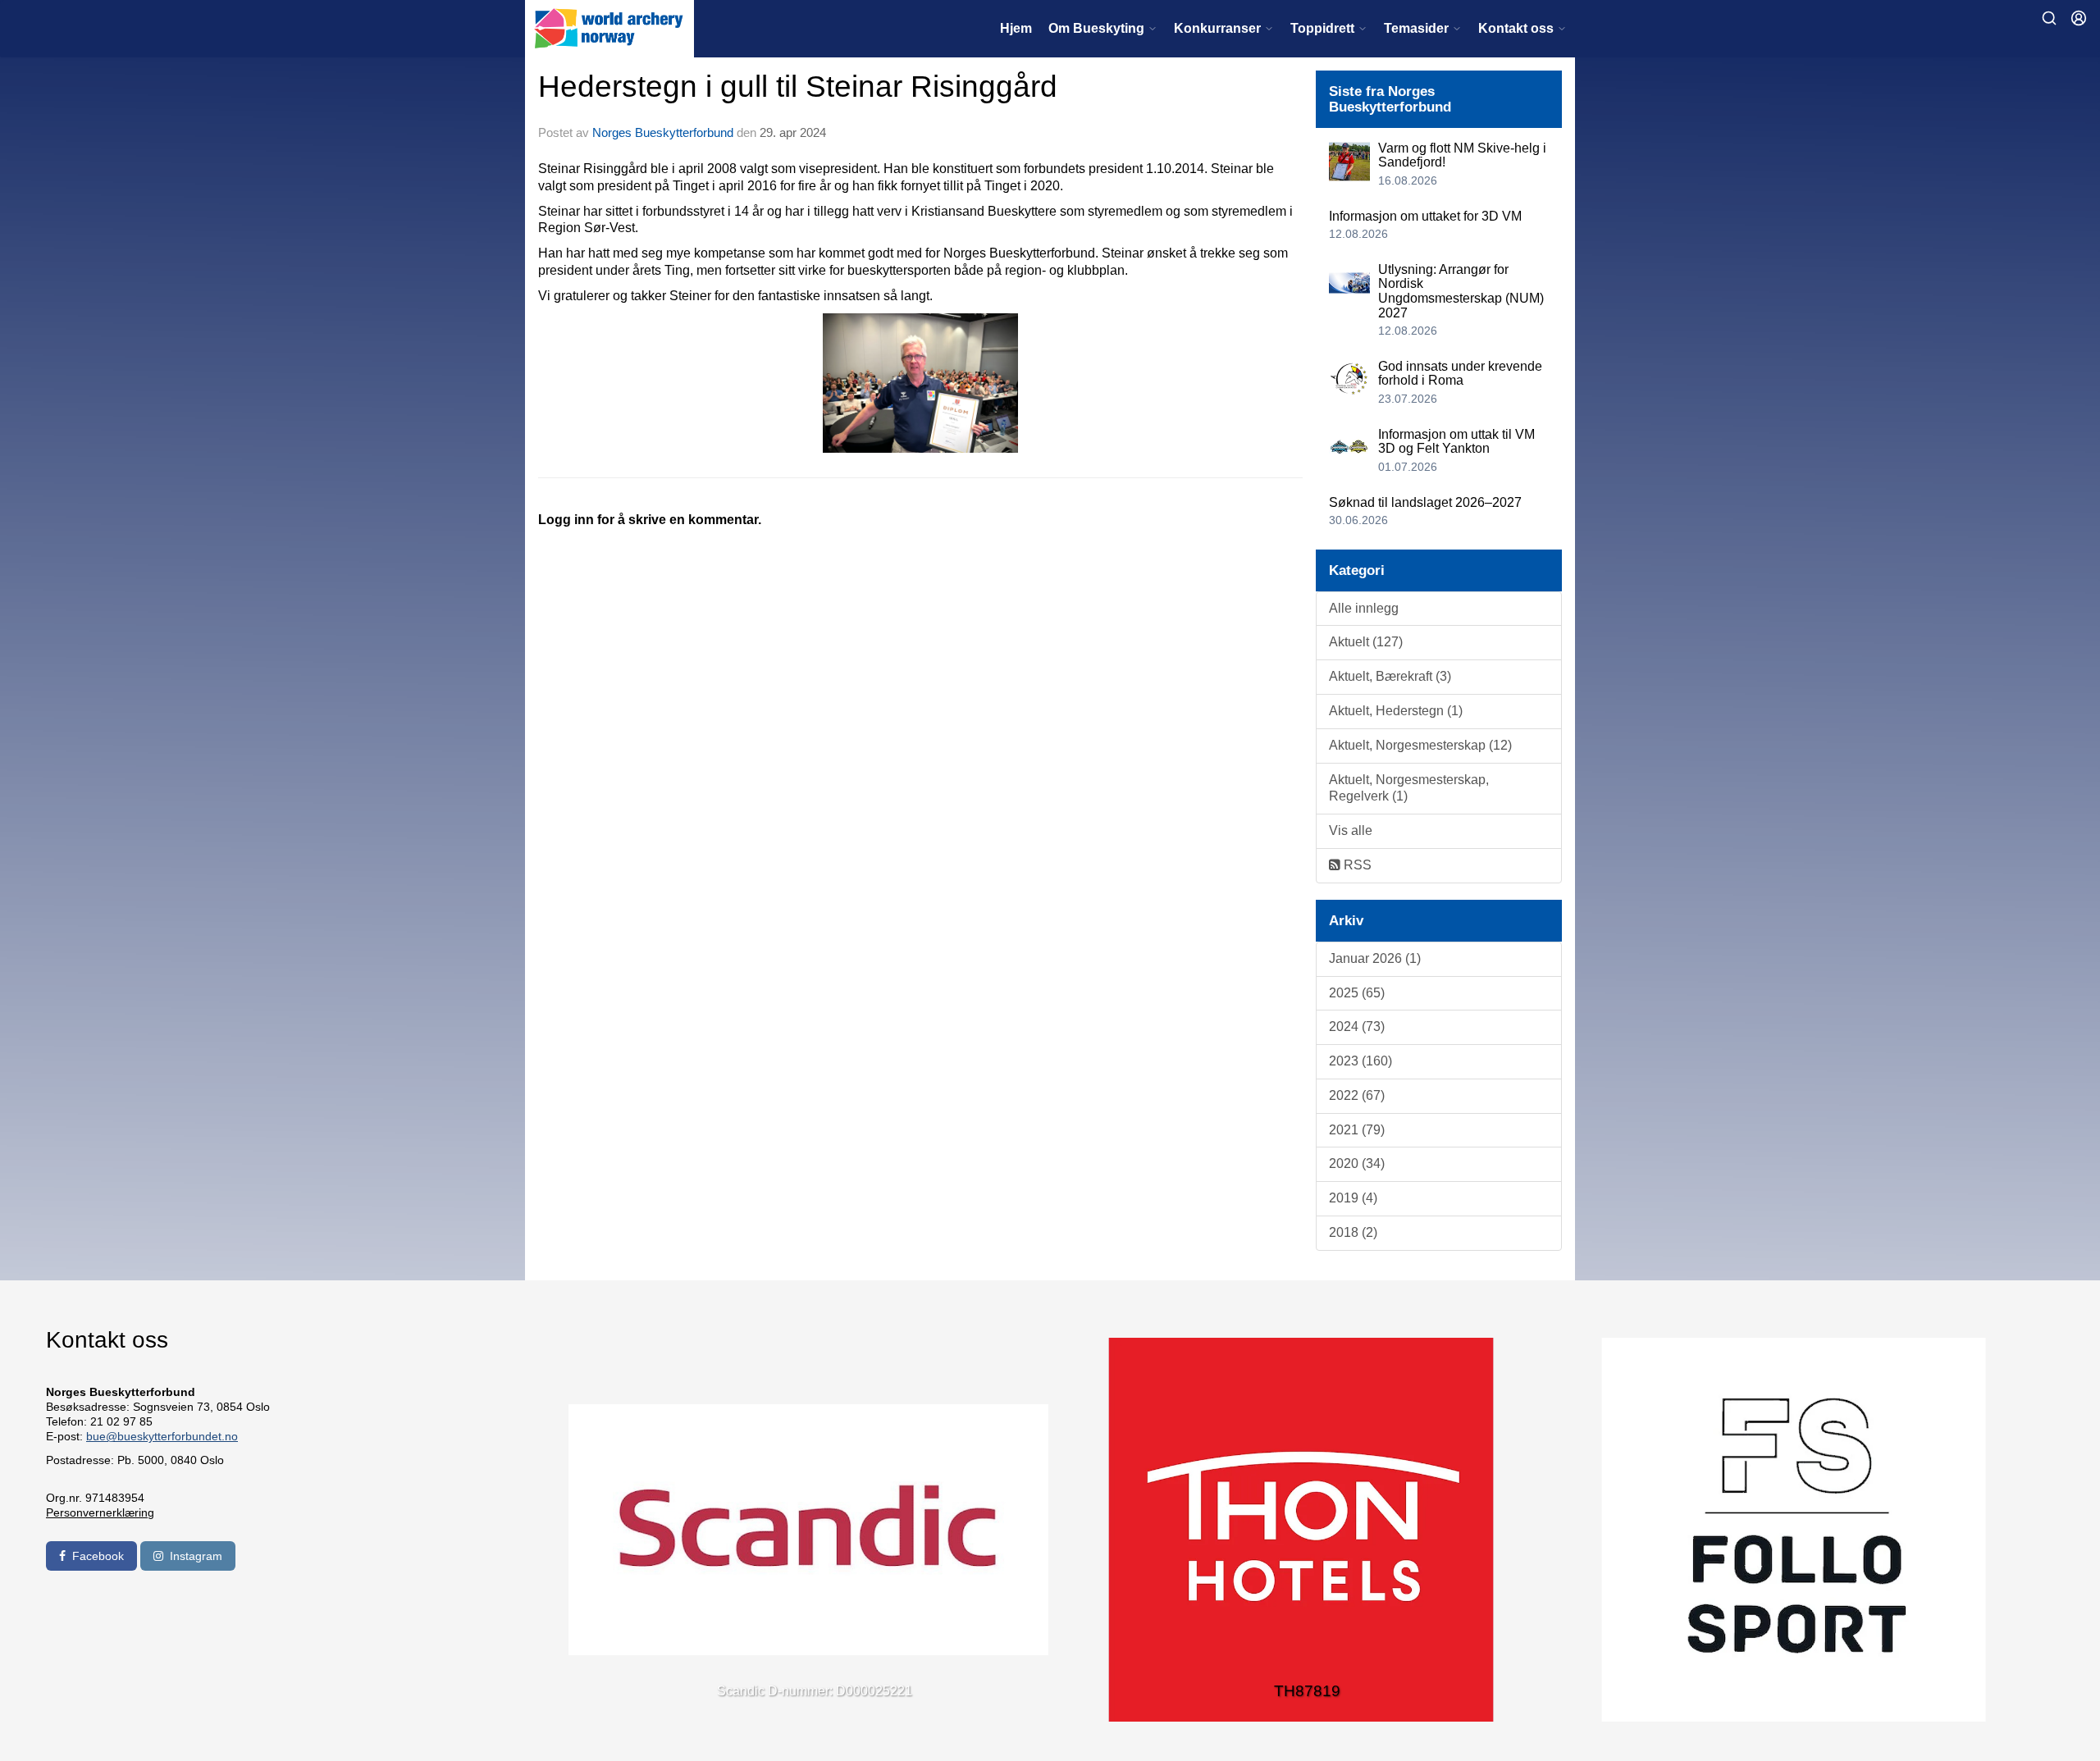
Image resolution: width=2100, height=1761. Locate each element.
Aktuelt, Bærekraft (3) (1390, 676)
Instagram (196, 1556)
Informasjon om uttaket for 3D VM (1425, 216)
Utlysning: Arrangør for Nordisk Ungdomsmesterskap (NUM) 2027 (1461, 291)
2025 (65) (1357, 993)
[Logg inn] (2079, 18)
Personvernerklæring (100, 1512)
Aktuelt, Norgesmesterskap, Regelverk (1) (1409, 788)
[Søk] (2049, 18)
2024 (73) (1357, 1026)
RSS (1356, 865)
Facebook (98, 1556)
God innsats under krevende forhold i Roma (1460, 374)
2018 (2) (1353, 1232)
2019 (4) (1353, 1198)
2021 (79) (1357, 1130)
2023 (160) (1360, 1061)
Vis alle (1351, 830)
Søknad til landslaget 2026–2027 (1425, 502)
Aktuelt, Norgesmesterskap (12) (1420, 745)
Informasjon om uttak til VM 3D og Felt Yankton (1456, 442)
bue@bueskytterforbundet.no (162, 1436)
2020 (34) (1357, 1163)
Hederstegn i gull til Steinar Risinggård (798, 87)
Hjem (1016, 28)
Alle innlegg (1364, 608)
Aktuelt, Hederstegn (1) (1396, 711)
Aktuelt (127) (1366, 642)
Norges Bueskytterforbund (663, 132)
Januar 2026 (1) (1375, 958)
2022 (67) (1357, 1095)
